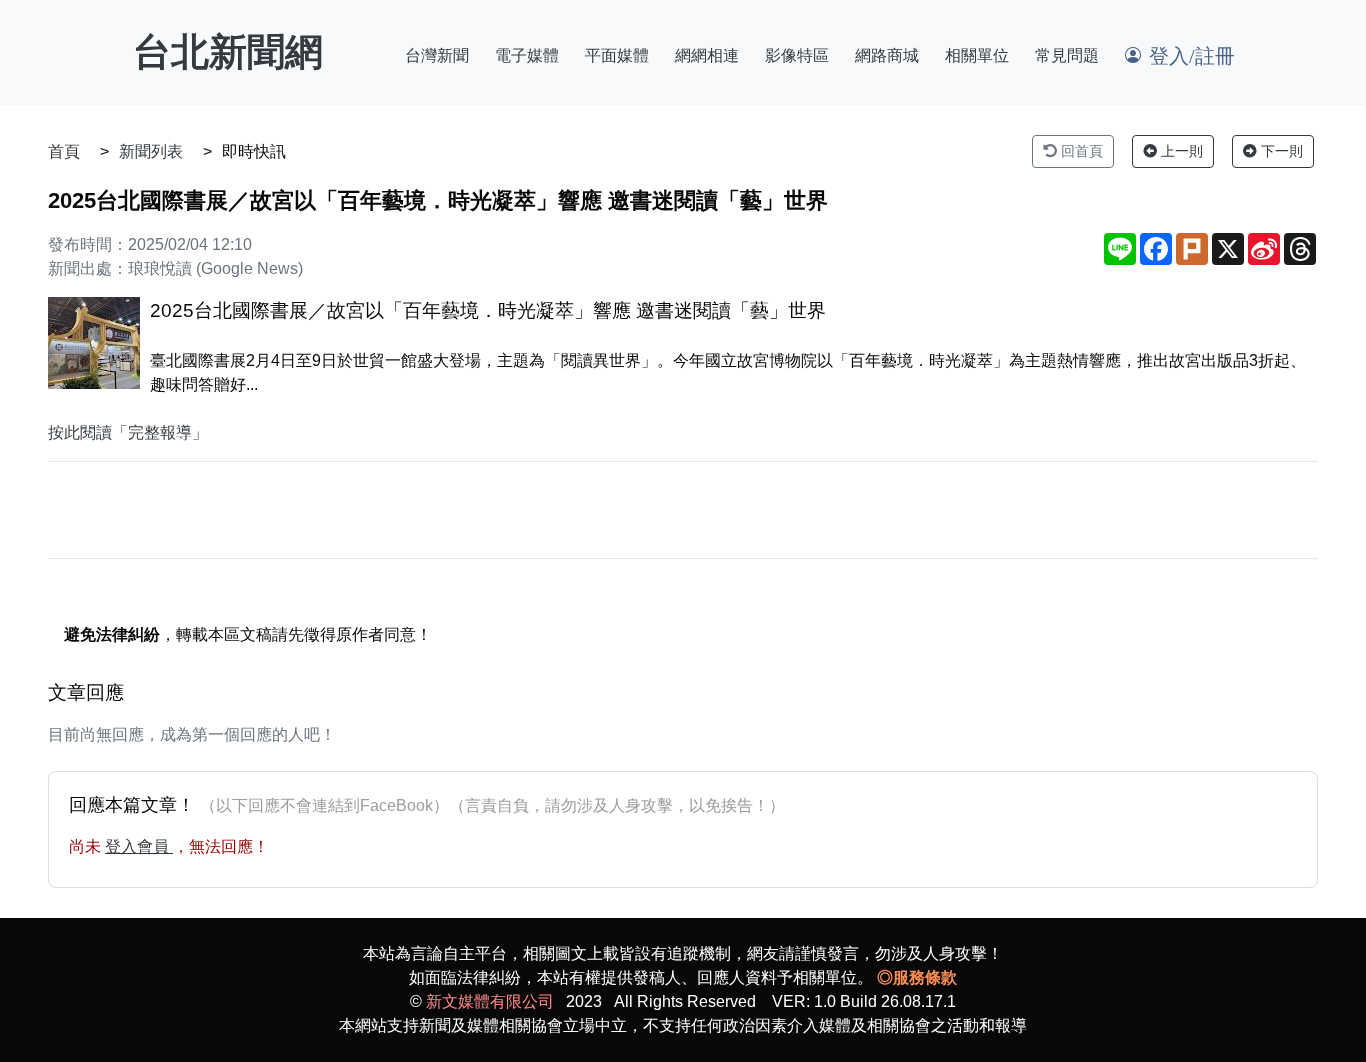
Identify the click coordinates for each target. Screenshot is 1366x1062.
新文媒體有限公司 (490, 1001)
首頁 (64, 151)
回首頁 (1080, 151)
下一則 (1280, 151)
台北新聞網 (228, 52)
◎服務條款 (917, 977)
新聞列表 (151, 151)
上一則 (1180, 151)
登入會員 (139, 846)
